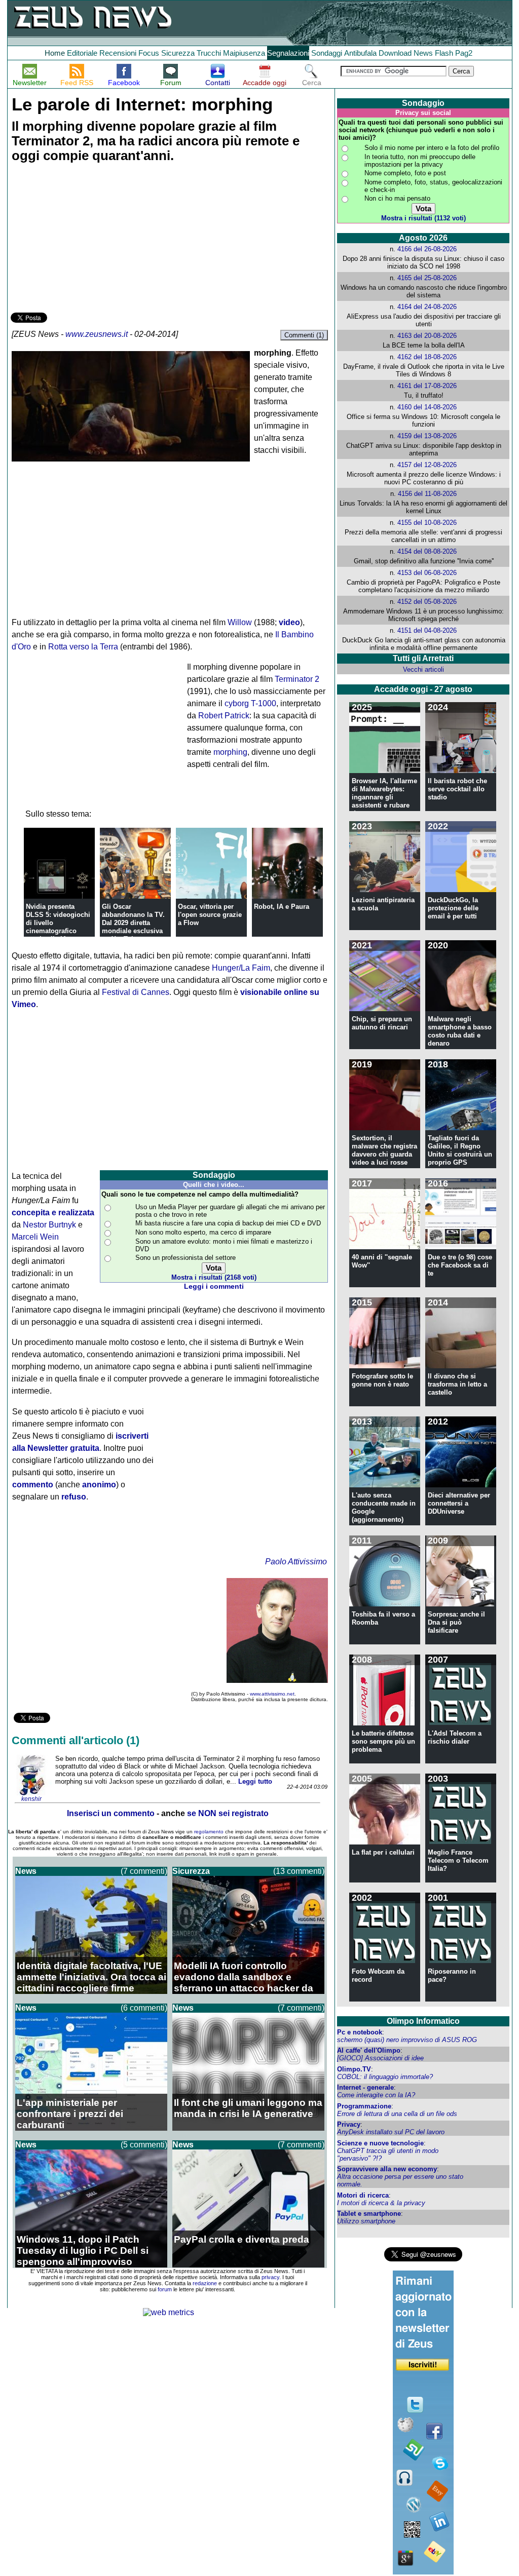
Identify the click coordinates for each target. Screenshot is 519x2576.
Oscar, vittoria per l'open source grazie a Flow (210, 915)
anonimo (99, 1485)
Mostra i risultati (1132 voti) (423, 218)
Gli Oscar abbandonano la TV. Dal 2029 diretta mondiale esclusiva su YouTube (133, 923)
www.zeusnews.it (97, 334)
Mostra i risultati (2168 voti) (214, 1277)
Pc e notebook (360, 2032)
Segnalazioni (288, 53)
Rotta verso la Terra (83, 647)
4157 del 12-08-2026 (427, 465)
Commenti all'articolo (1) (76, 1740)
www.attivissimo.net (272, 1694)
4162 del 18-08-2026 (427, 357)
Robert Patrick (224, 716)
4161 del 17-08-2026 (427, 386)
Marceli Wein (35, 1237)
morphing (230, 752)
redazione (205, 2283)
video (289, 622)
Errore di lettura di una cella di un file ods (397, 2114)
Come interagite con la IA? (376, 2095)
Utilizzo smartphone (366, 2221)
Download (395, 53)
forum (165, 2289)
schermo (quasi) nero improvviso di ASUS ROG (407, 2040)
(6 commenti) (144, 2008)
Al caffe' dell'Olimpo (369, 2050)
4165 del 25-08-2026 (427, 278)
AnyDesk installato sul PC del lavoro (391, 2132)
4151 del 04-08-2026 (427, 630)
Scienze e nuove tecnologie (380, 2143)
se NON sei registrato (228, 1813)
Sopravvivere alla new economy (387, 2169)
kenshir (31, 1799)
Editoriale (82, 53)
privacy (270, 2277)
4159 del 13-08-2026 (427, 436)
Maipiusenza (244, 53)
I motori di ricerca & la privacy (381, 2203)
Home (55, 53)
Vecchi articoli (423, 669)
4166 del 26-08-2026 (427, 249)
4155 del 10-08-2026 (427, 523)
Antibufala (360, 53)
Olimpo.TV (354, 2069)
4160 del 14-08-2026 (427, 407)
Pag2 (464, 53)
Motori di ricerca (363, 2195)
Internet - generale (365, 2087)
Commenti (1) (304, 335)
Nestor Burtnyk (49, 1225)
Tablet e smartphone (369, 2214)
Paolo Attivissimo (296, 1562)
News (423, 53)
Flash (444, 53)
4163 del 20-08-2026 (427, 336)
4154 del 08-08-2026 (427, 551)
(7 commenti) (144, 1871)
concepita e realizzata (53, 1213)
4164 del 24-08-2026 (427, 307)
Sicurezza (178, 53)
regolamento (209, 1832)
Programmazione (364, 2106)
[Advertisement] (87, 239)
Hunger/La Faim (241, 968)
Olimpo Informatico (423, 2021)
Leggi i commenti (214, 1286)
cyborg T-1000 (250, 703)
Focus (149, 53)
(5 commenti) (144, 2145)
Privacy (349, 2124)
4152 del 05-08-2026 (427, 602)
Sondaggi (327, 53)
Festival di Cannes (136, 992)
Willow (240, 622)
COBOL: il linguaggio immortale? (385, 2077)
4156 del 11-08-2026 (427, 494)
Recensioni (118, 53)
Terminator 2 (297, 679)
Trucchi (209, 53)
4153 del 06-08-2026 (427, 573)
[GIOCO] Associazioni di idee (380, 2058)
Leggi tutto (255, 1781)
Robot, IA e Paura (282, 907)
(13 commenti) (299, 1871)
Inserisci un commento (111, 1813)
